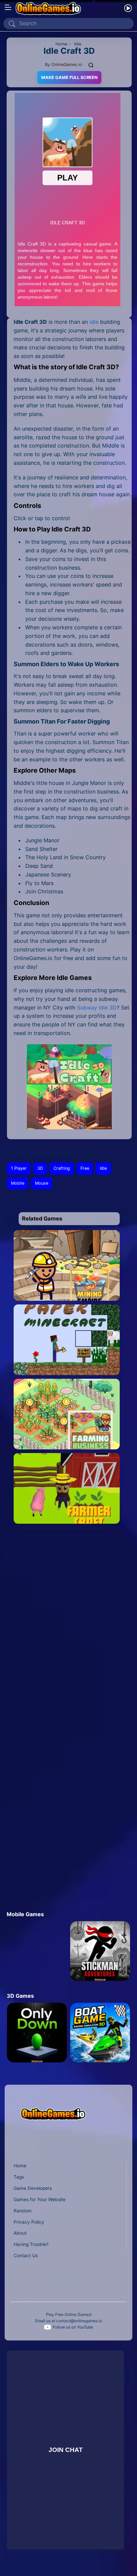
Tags (19, 2177)
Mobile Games (25, 1914)
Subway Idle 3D (97, 1008)
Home (20, 2166)
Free (85, 1168)
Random (23, 2211)
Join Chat (65, 2450)
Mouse (42, 1183)
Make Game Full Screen (69, 77)
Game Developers (33, 2188)
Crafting (62, 1168)
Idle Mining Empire (67, 1291)
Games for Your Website (40, 2199)
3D (40, 1168)
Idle (103, 1168)
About (20, 2233)
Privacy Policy (29, 2222)
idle (94, 322)
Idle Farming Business (67, 1440)
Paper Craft (67, 1365)
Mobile (18, 1183)
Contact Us (26, 2256)
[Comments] (91, 65)
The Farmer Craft (67, 1514)
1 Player (19, 1168)
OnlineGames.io (67, 65)
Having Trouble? (31, 2244)
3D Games (20, 1996)
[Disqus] (67, 1626)
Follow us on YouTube (73, 2327)
